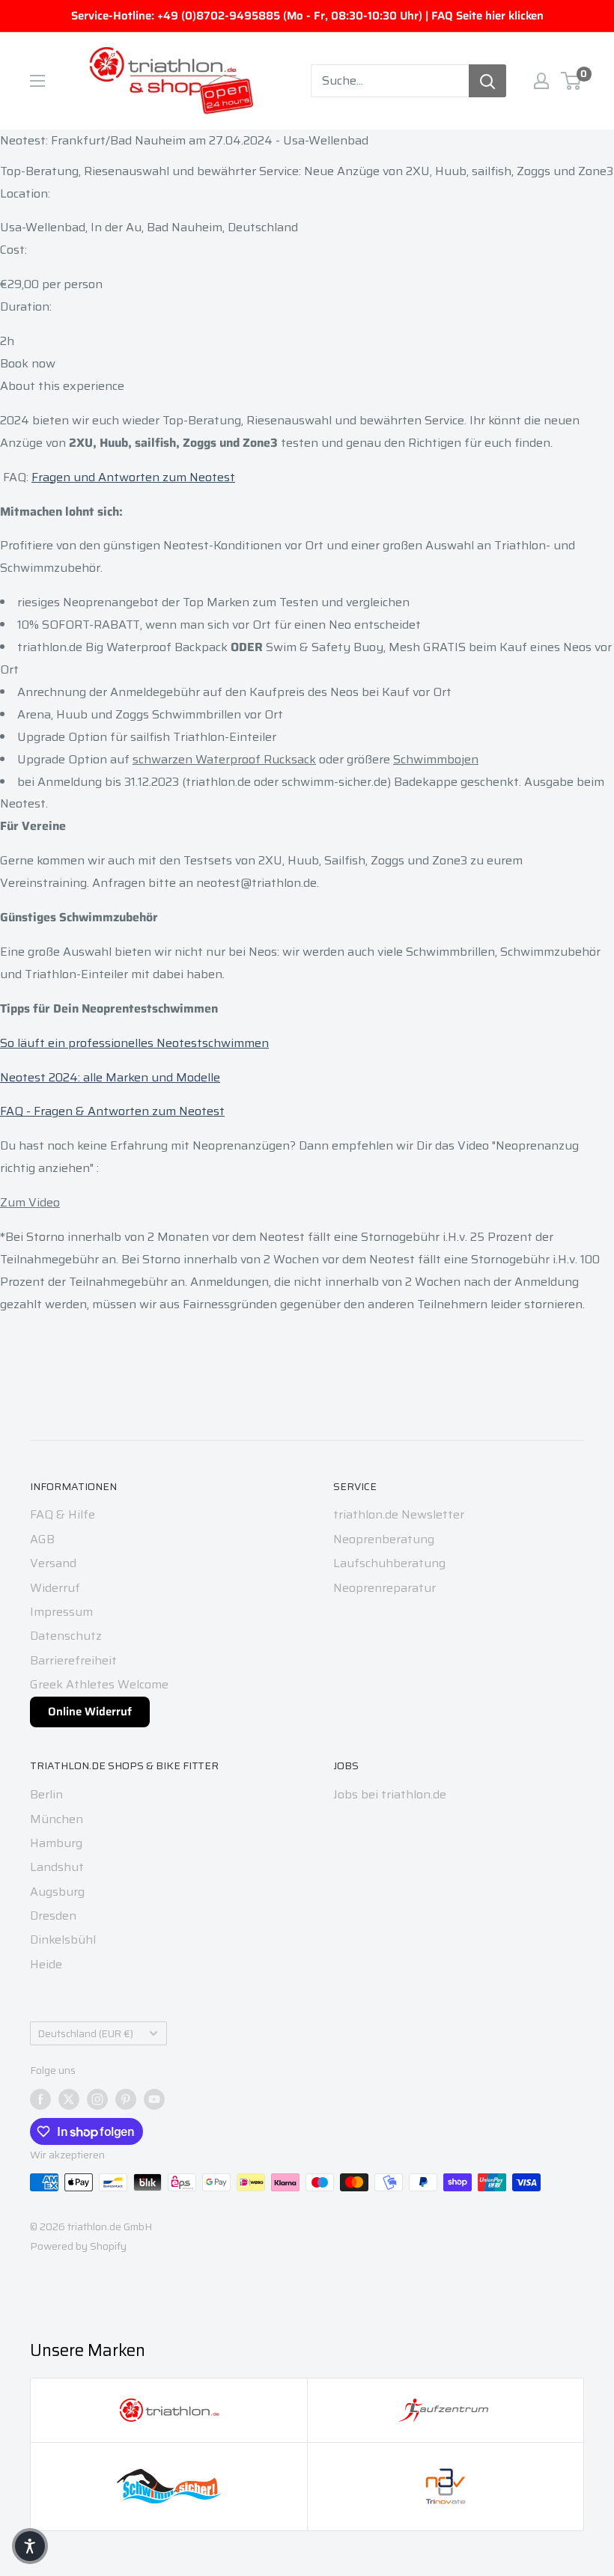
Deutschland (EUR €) (86, 2034)
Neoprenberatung (384, 1539)
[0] (572, 81)
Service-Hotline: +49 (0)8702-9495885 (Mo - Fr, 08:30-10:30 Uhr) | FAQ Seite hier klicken (307, 16)
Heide (46, 1964)
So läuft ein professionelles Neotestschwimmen (134, 1043)
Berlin (46, 1794)
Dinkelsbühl (63, 1939)
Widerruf (55, 1588)
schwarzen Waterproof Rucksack (224, 759)
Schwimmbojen (436, 759)
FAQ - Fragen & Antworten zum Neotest (112, 1111)
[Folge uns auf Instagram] (97, 2099)
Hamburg (56, 1843)
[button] (30, 2546)
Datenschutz (66, 1636)
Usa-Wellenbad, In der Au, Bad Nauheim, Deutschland (149, 227)
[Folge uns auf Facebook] (40, 2099)
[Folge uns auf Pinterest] (126, 2099)
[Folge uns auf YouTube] (154, 2099)
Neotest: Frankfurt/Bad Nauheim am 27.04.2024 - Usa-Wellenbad (184, 140)
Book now (28, 363)
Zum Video (30, 1202)
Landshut (57, 1867)
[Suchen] (487, 81)
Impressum (61, 1612)
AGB (42, 1539)
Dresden (53, 1916)
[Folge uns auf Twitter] (69, 2099)
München (57, 1819)
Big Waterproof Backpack (156, 647)
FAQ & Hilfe (63, 1514)
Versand (53, 1563)
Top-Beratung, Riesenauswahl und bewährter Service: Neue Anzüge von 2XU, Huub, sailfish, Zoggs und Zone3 (307, 171)
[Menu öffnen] (37, 81)
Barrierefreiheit (73, 1660)
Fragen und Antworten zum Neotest (133, 477)
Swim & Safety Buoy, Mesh (343, 647)
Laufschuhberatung (389, 1563)
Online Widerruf (90, 1712)
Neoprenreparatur (384, 1588)
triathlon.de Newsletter (399, 1514)
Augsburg (57, 1892)
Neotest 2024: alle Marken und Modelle (110, 1077)
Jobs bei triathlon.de (390, 1794)
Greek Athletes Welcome (99, 1684)
